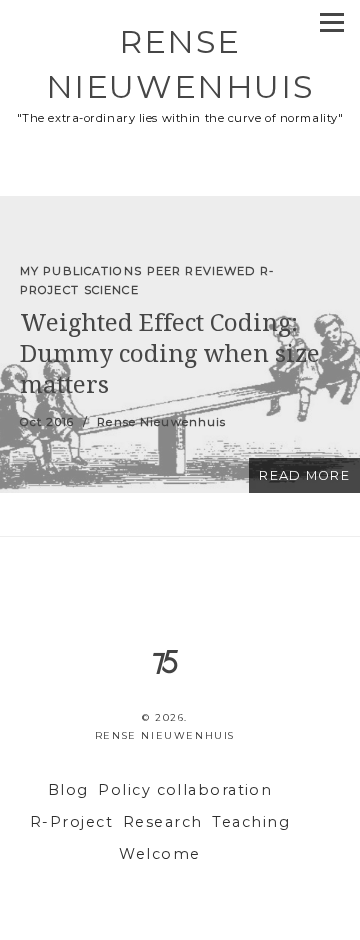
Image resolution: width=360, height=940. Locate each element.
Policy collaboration (185, 790)
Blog (68, 790)
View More (180, 344)
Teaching (251, 822)
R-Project (71, 822)
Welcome (159, 854)
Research (163, 822)
